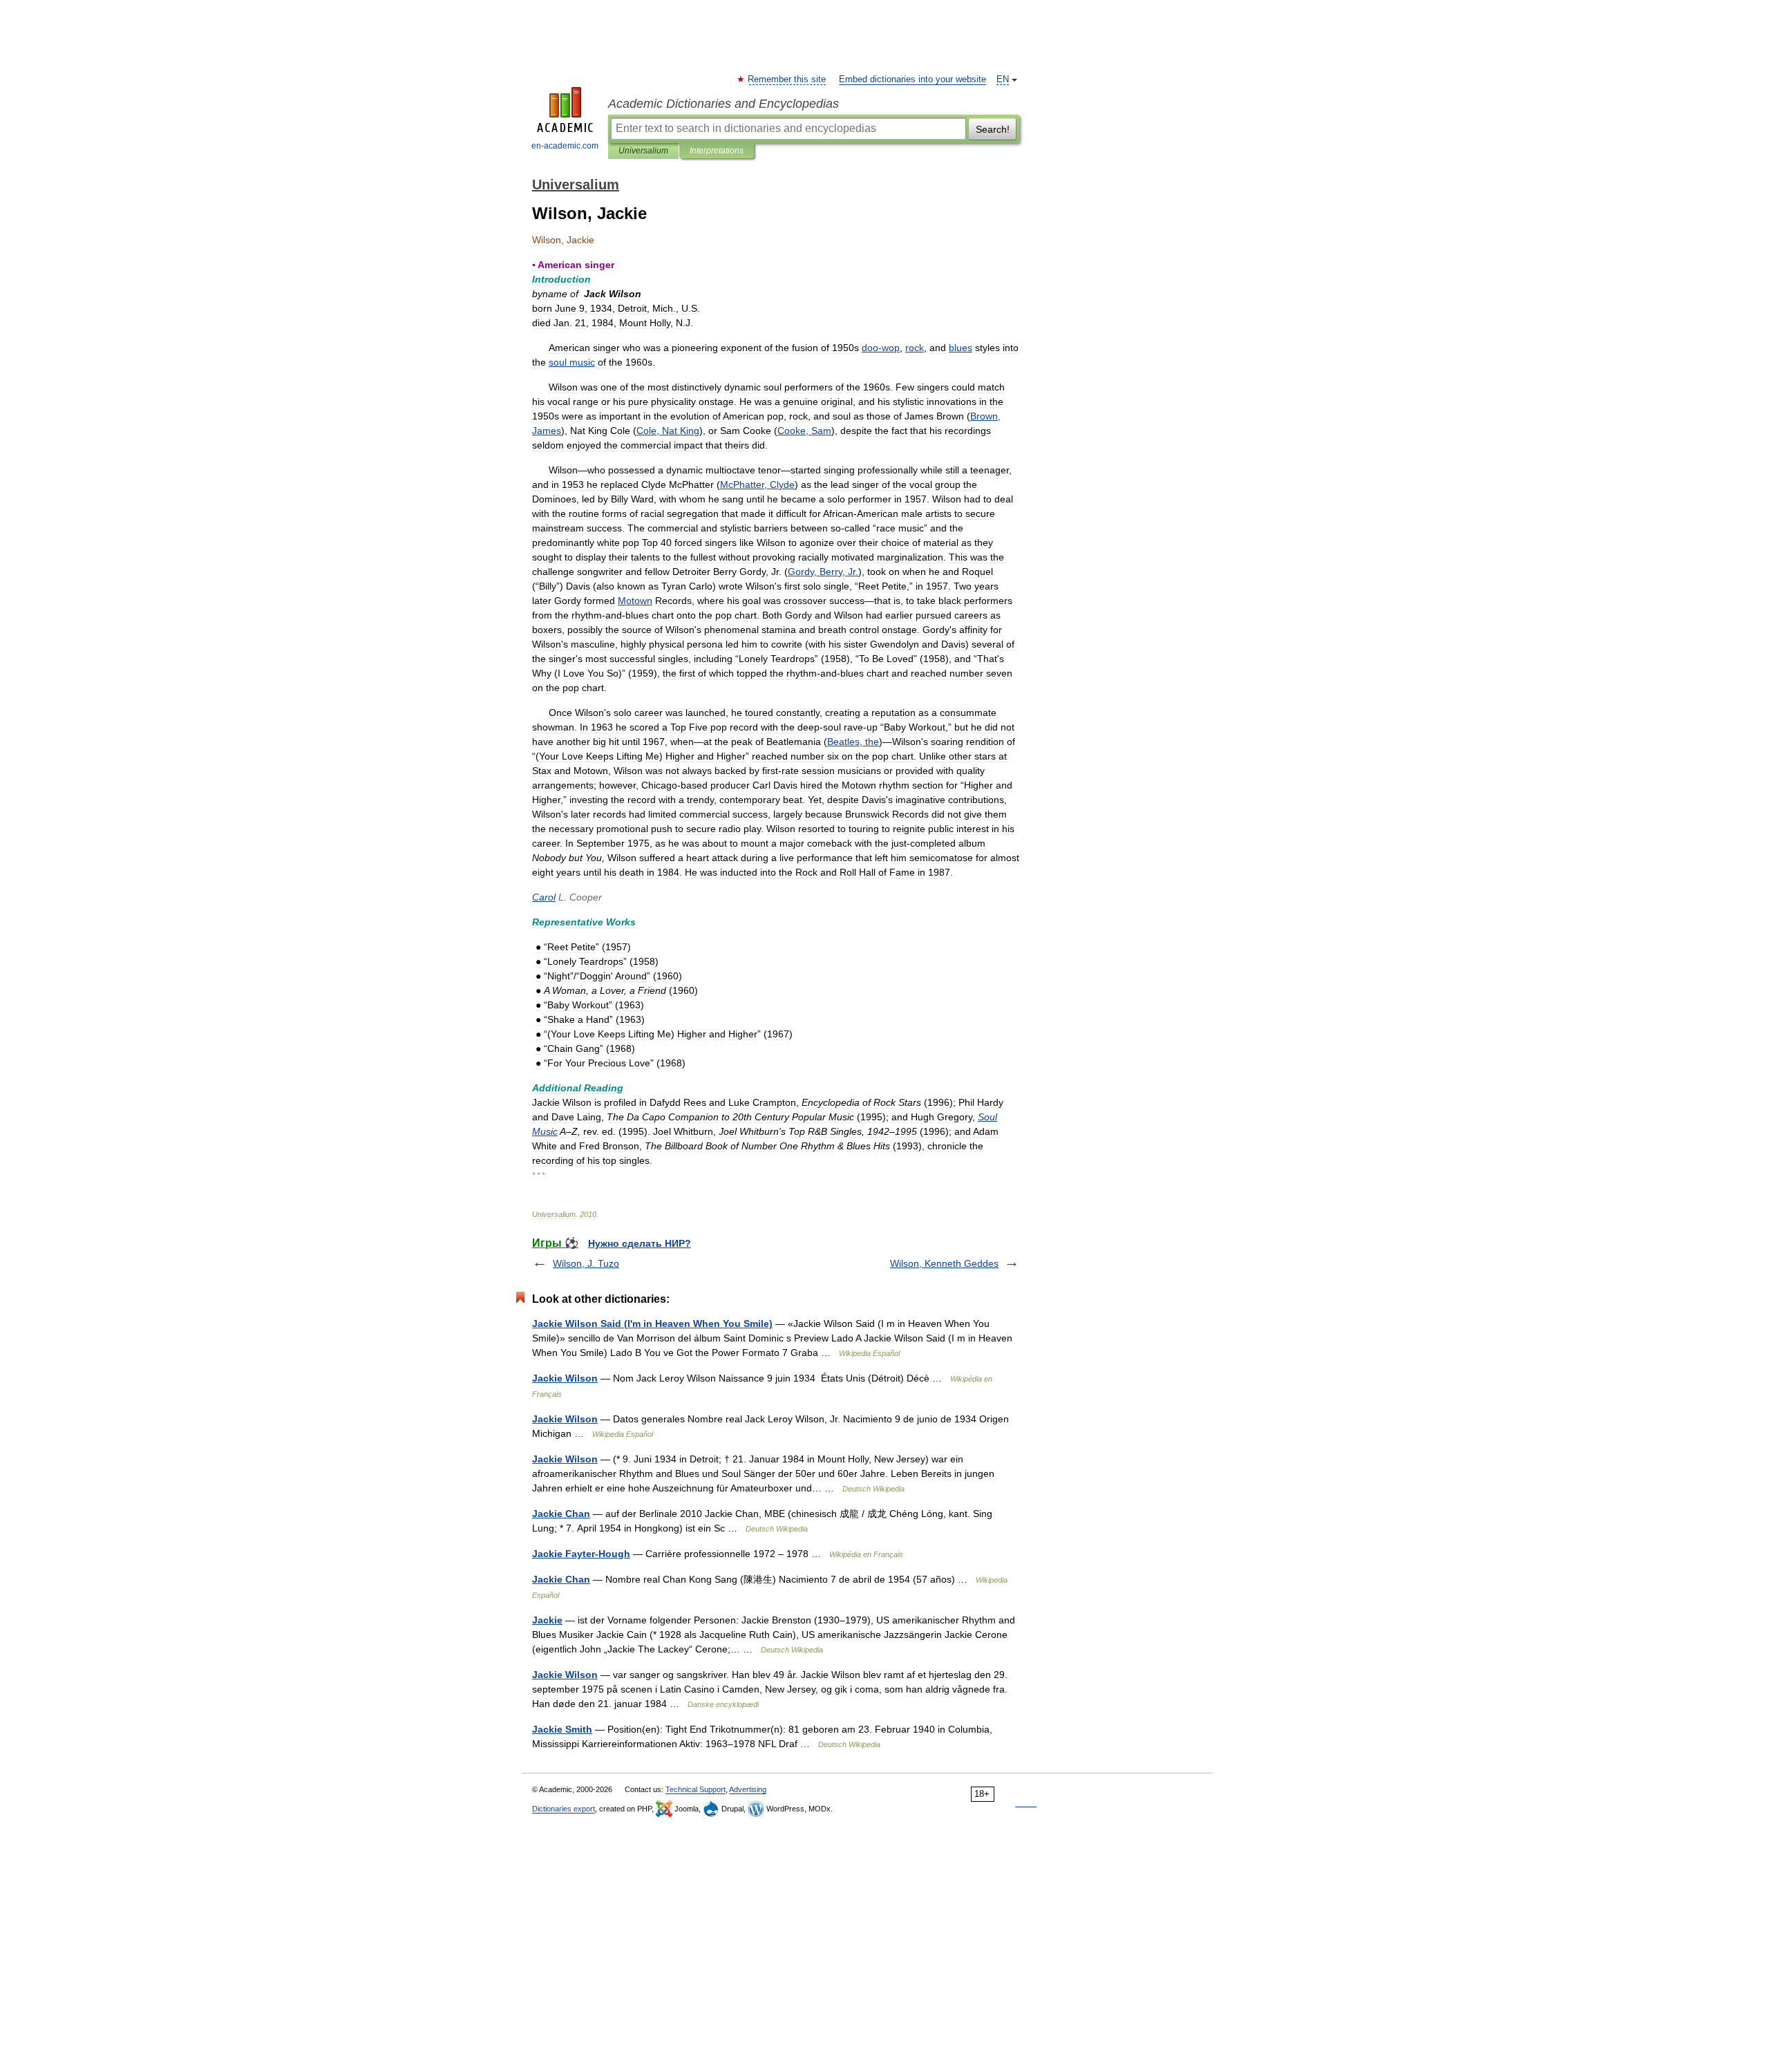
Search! (993, 129)
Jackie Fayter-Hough (581, 1554)
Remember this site (787, 79)
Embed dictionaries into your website (912, 79)
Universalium (643, 151)
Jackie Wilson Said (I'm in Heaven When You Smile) (652, 1324)
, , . (823, 572)
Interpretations (717, 151)
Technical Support (696, 1789)
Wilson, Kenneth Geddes (944, 1263)
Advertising (748, 1789)
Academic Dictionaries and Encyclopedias (723, 104)
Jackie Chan (561, 1514)
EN (1003, 79)
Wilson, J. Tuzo (586, 1263)
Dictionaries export (564, 1809)
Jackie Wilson (565, 1378)
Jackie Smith (562, 1729)
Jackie (547, 1620)
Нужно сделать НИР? (640, 1243)
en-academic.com (565, 146)
